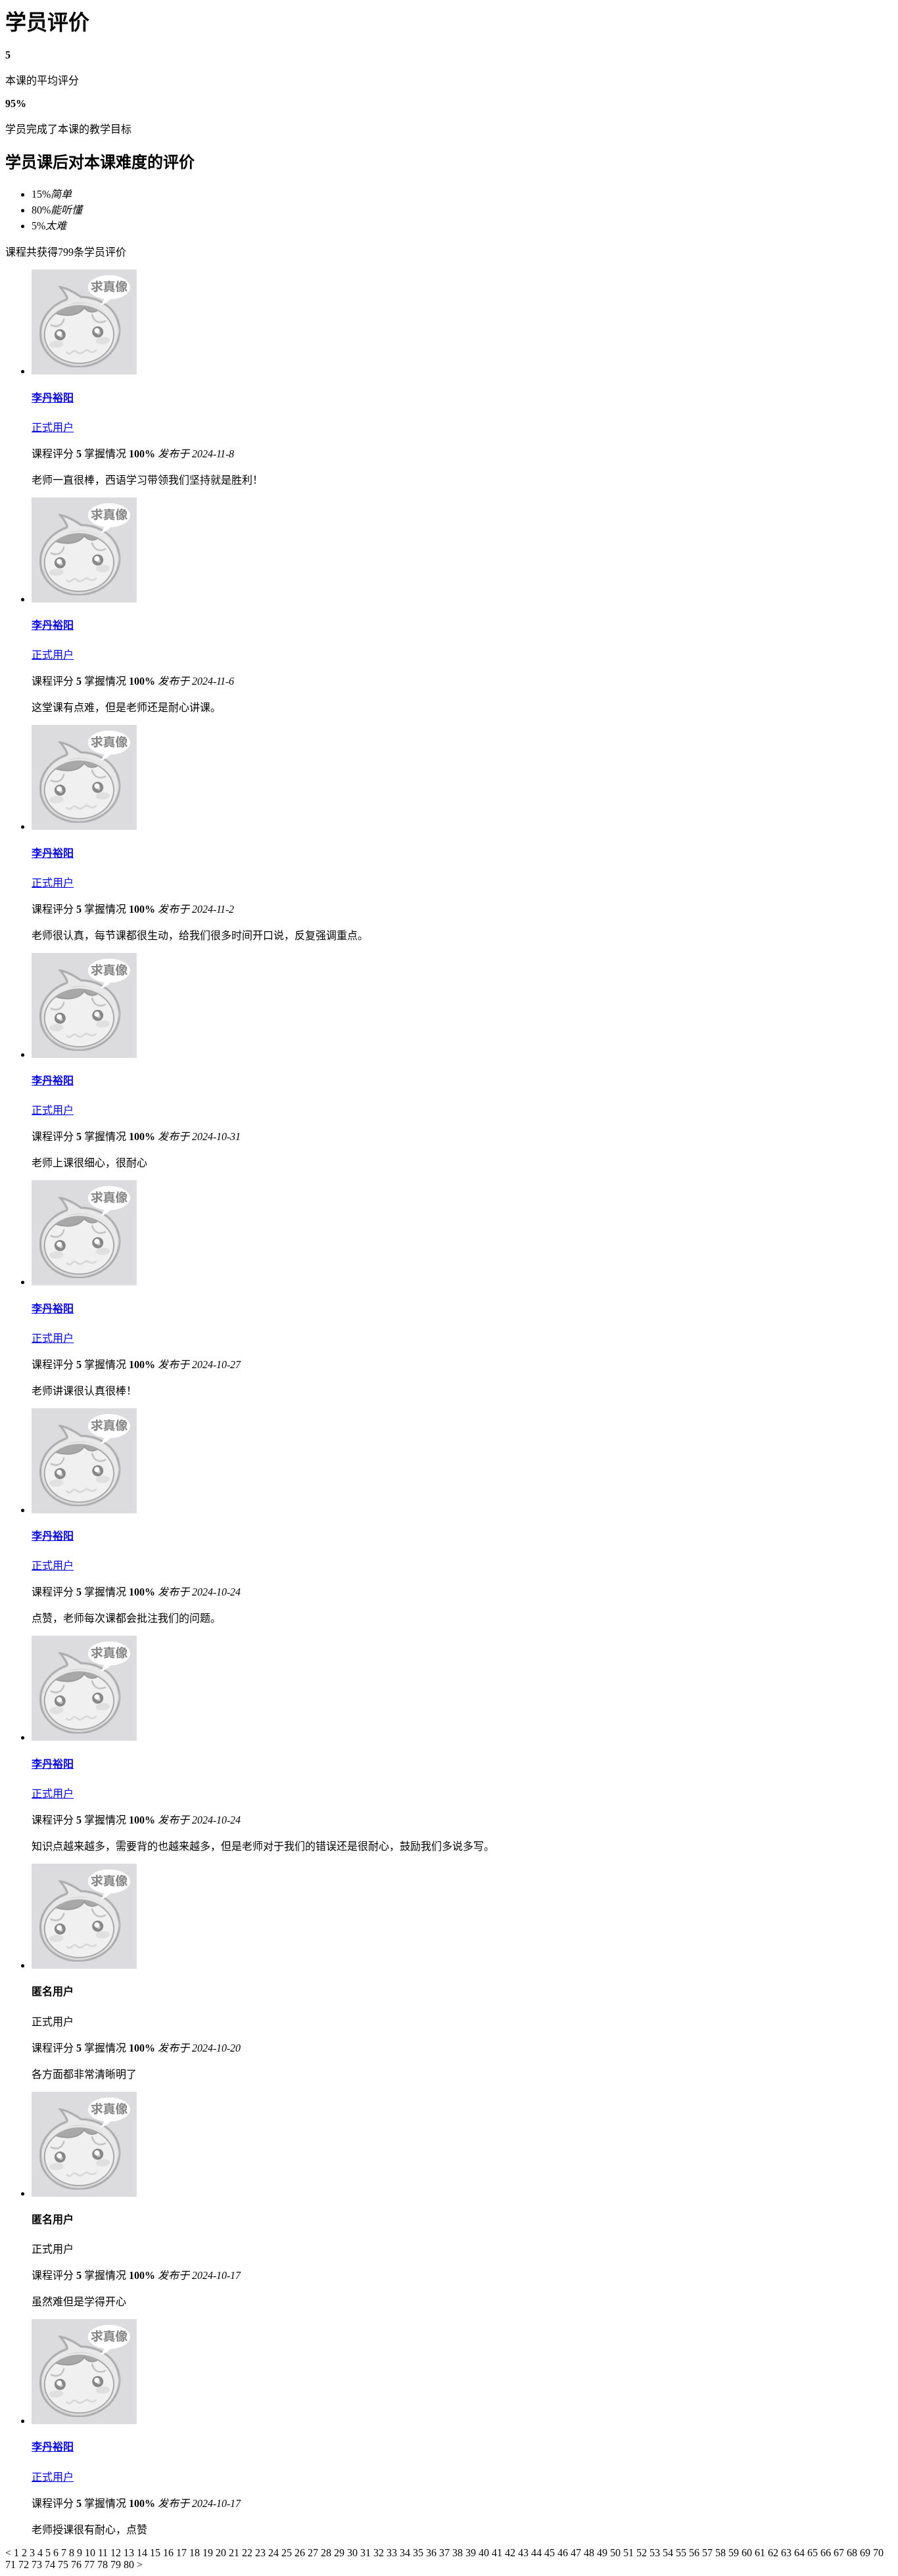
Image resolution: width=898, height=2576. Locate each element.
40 (485, 2553)
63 (788, 2553)
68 (853, 2553)
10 (91, 2553)
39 (472, 2553)
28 (327, 2553)
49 (603, 2553)
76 (78, 2564)
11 (104, 2553)
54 (669, 2553)
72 (25, 2564)
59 (735, 2553)
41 (498, 2553)
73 (38, 2564)
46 (564, 2553)
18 (196, 2553)
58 (722, 2553)
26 (301, 2553)
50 (617, 2553)
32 (380, 2553)
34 (406, 2553)
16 (170, 2553)
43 (525, 2553)
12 (117, 2553)
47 (577, 2553)
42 (511, 2553)
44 (538, 2553)
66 (827, 2553)
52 (643, 2553)
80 (130, 2564)
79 (117, 2564)
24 (275, 2553)
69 (866, 2553)
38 (459, 2553)
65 (814, 2553)
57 (709, 2553)
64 (801, 2553)
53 (656, 2553)
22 (248, 2553)
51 (630, 2553)
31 (367, 2553)
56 (696, 2553)
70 (878, 2553)
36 (433, 2553)
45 (551, 2553)
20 (222, 2553)
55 (682, 2553)
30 (354, 2553)
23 (262, 2553)
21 (235, 2553)
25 (288, 2553)
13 (130, 2553)
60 (748, 2553)
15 (156, 2553)
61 (761, 2553)
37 (446, 2553)
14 (143, 2553)
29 (341, 2553)
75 (64, 2564)
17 (183, 2553)
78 (104, 2564)
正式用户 (53, 427)
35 (419, 2553)
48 (590, 2553)
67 (840, 2553)
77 (91, 2564)
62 (774, 2553)
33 (393, 2553)
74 (51, 2564)
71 (12, 2564)
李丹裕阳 (53, 398)
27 (314, 2553)
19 (209, 2553)
